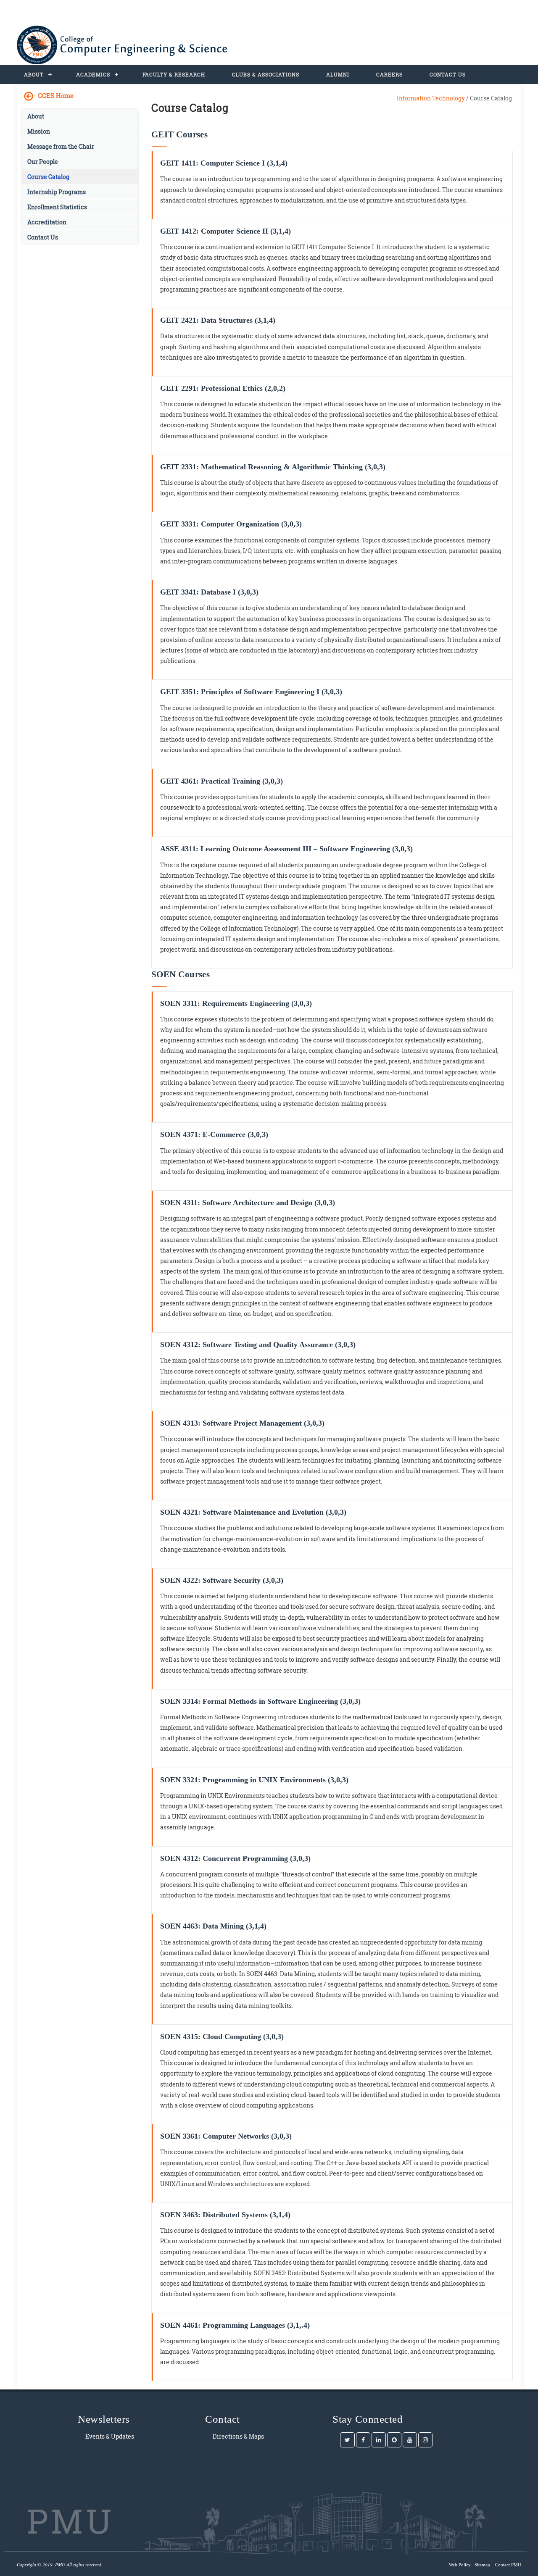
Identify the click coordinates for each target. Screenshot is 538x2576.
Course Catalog (48, 177)
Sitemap (482, 2565)
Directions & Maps (238, 2436)
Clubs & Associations (266, 74)
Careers (389, 74)
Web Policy (460, 2565)
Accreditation (47, 222)
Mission (39, 131)
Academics (93, 74)
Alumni (338, 74)
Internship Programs (57, 192)
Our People (43, 162)
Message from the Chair (61, 146)
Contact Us (448, 74)
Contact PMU (508, 2565)
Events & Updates (110, 2436)
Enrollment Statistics (57, 207)
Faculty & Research (174, 74)
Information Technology (431, 98)
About (34, 74)
